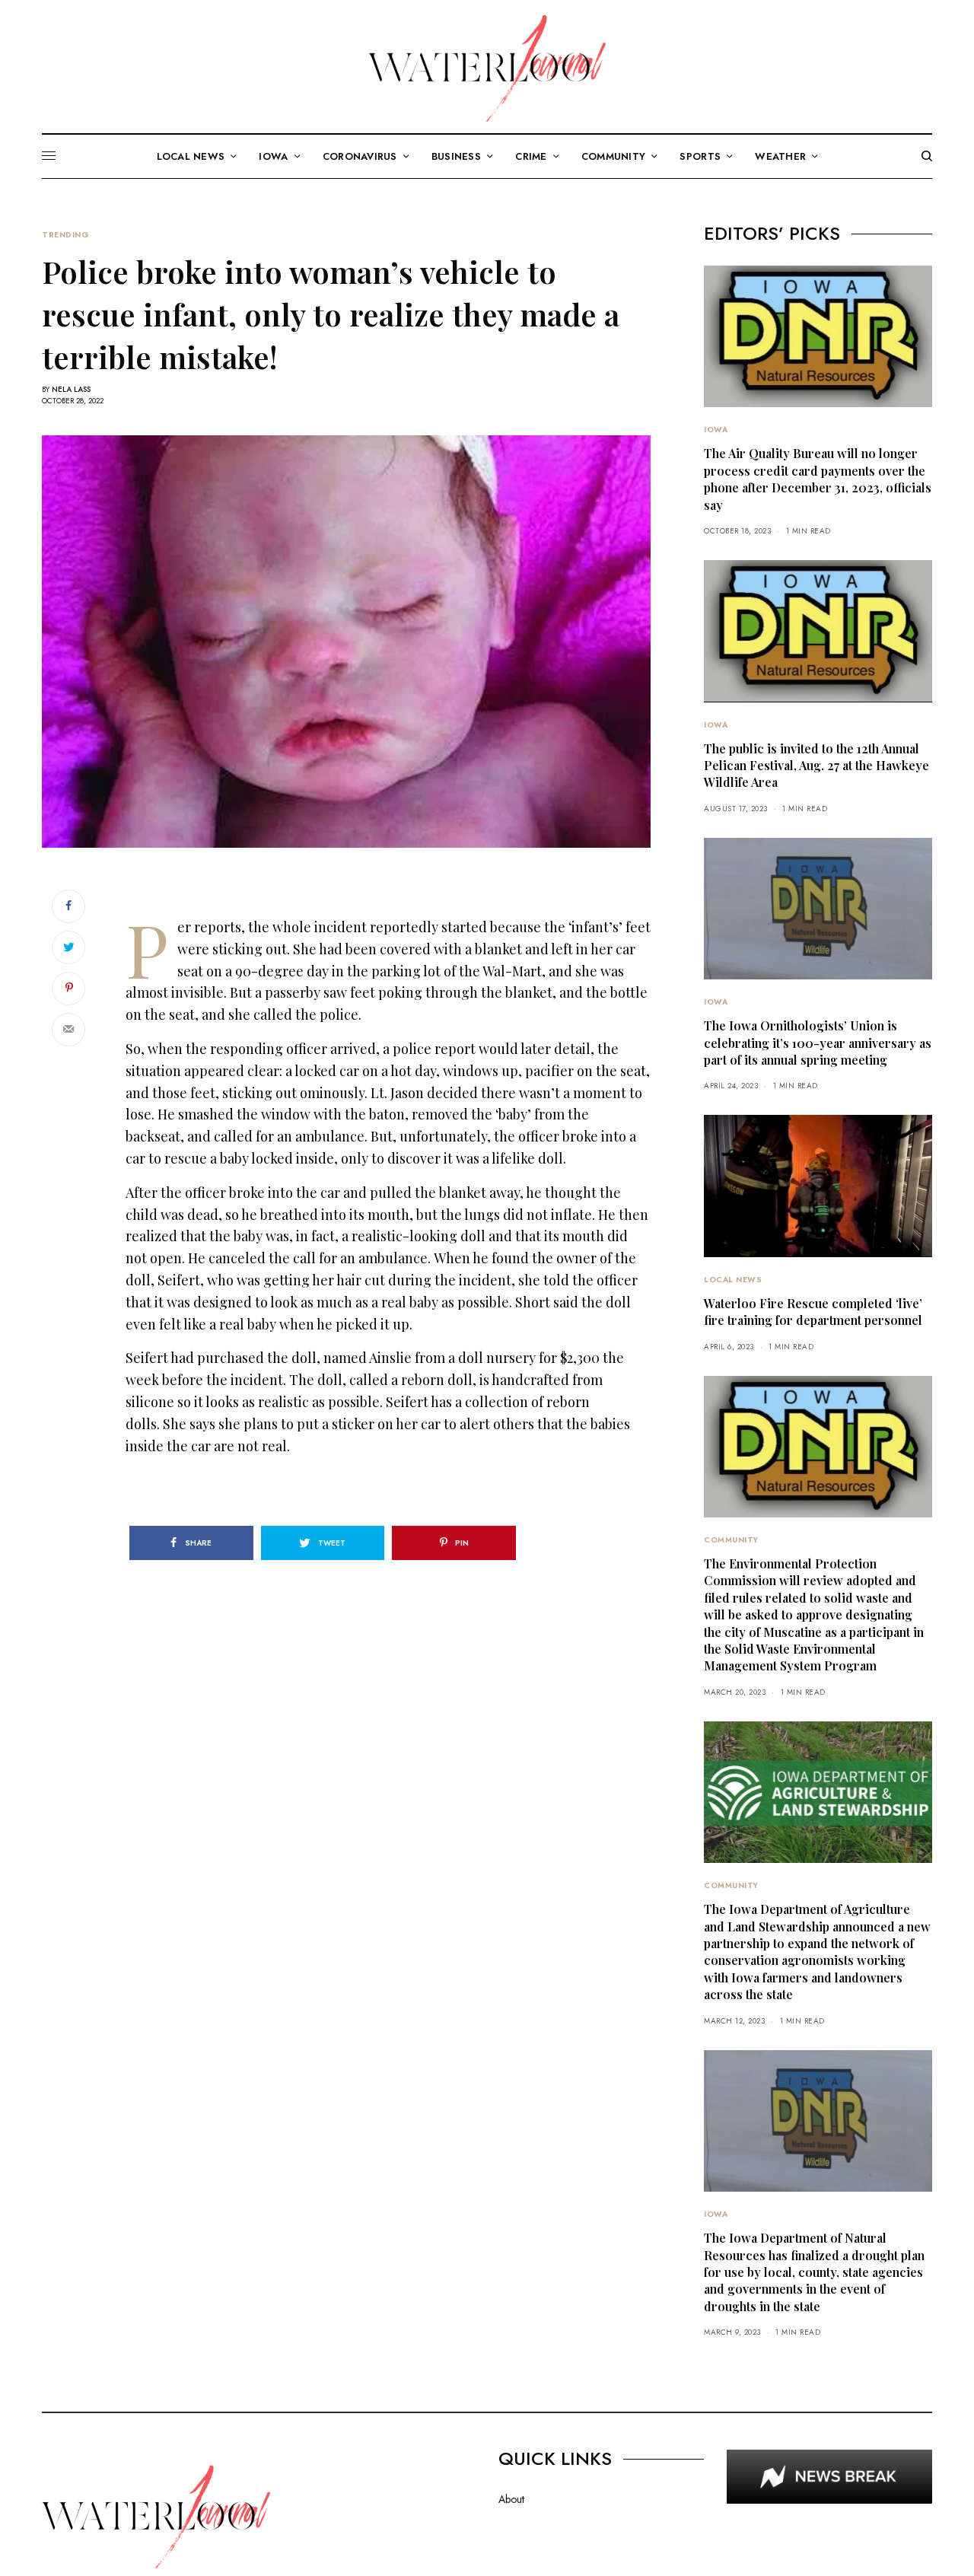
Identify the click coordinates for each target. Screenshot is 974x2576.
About (511, 2499)
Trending (65, 235)
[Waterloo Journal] (487, 68)
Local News (733, 1280)
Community (731, 1540)
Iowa (716, 430)
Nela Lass (71, 389)
